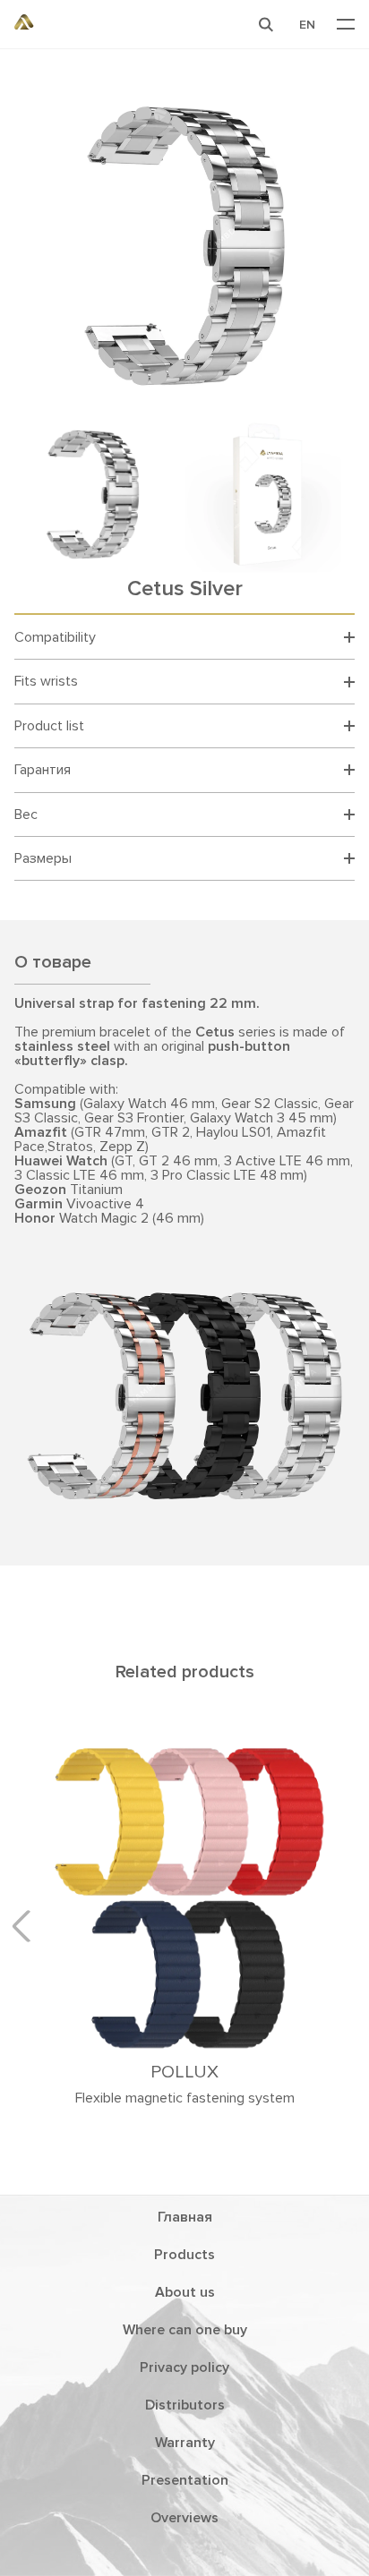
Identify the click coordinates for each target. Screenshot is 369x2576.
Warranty (185, 2443)
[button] (266, 24)
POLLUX (184, 2072)
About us (185, 2292)
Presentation (185, 2480)
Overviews (184, 2518)
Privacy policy (184, 2367)
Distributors (185, 2405)
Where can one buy (185, 2330)
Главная (185, 2217)
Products (184, 2255)
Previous (28, 1926)
